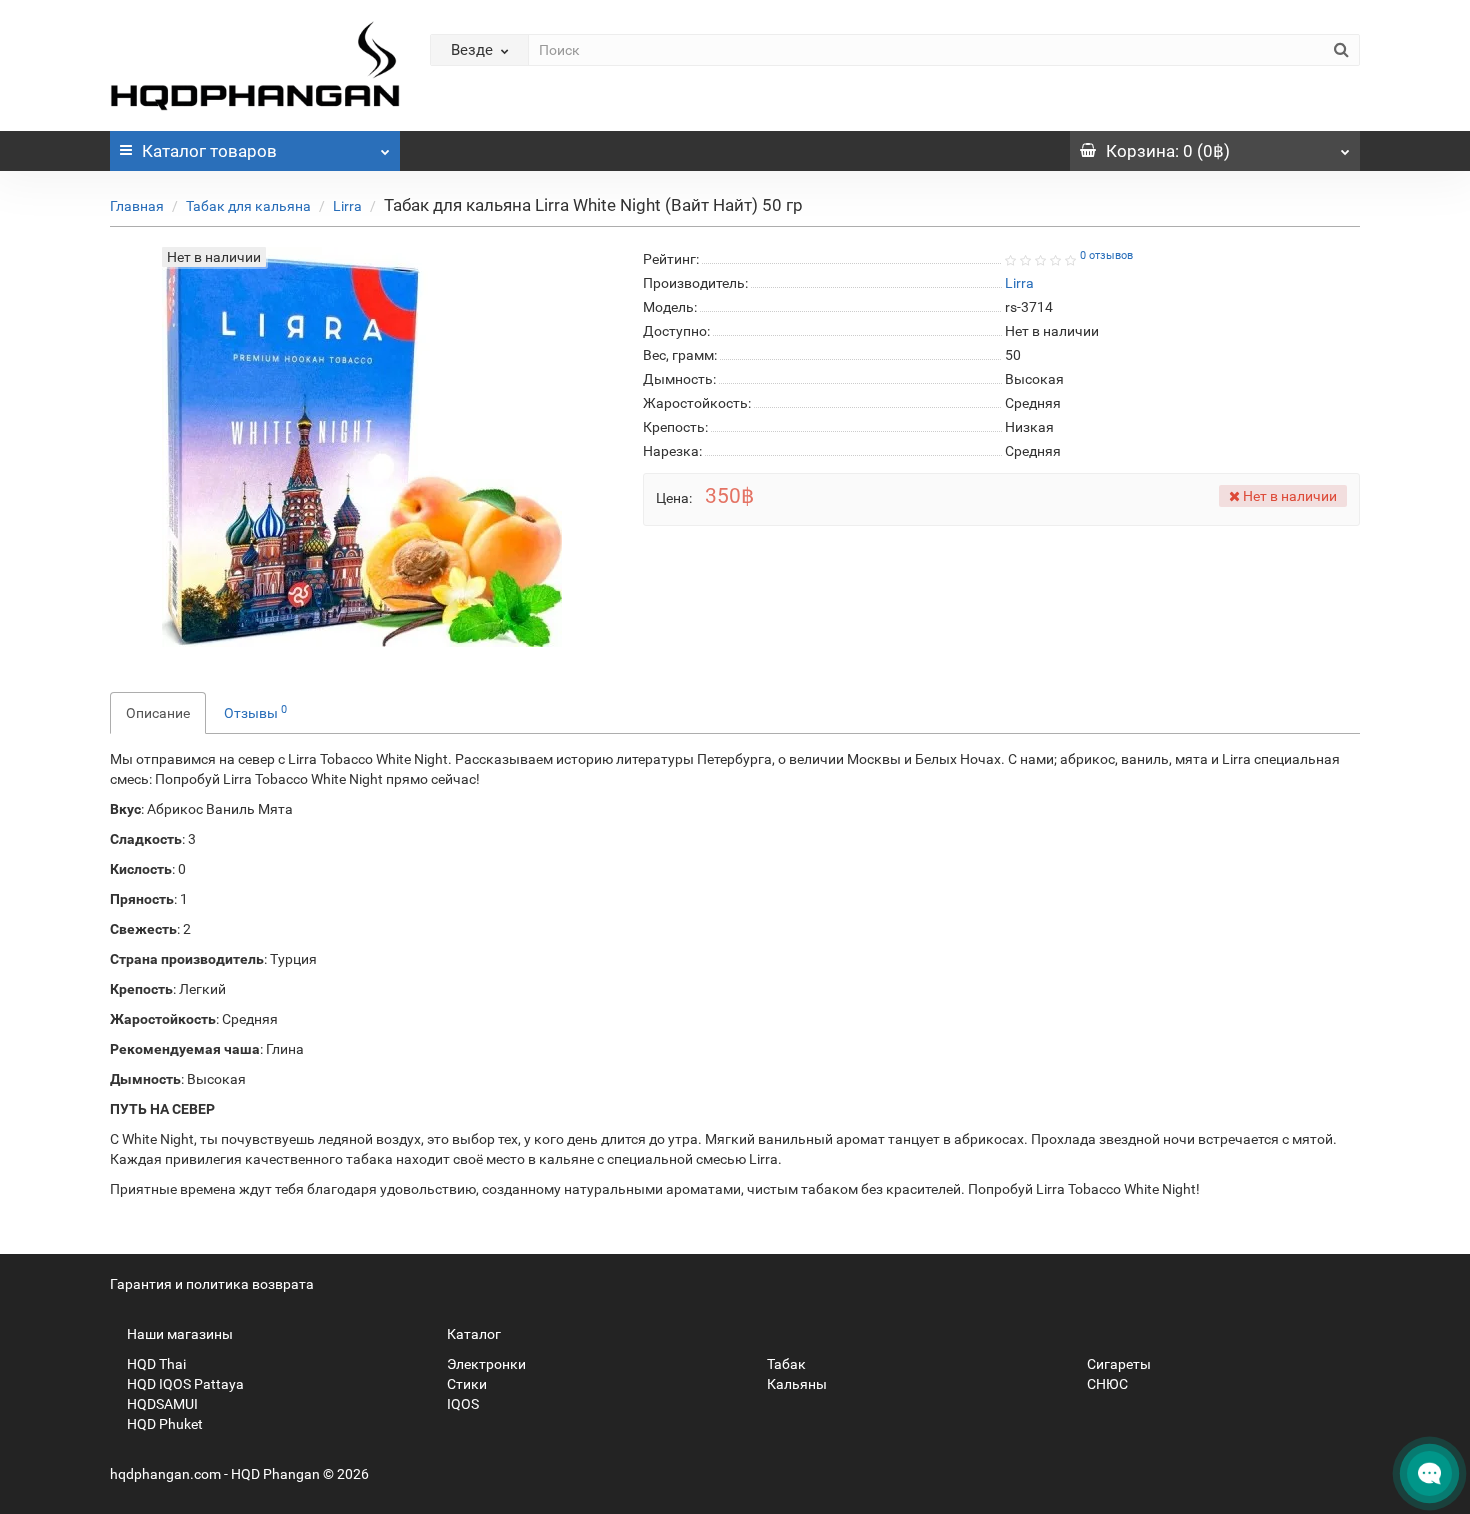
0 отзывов (1106, 255)
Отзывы (255, 712)
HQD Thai (155, 1364)
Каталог (209, 151)
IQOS (461, 1404)
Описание (158, 713)
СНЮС (1106, 1384)
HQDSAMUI (161, 1404)
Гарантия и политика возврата (212, 1284)
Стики (465, 1384)
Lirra (347, 206)
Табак (785, 1364)
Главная (137, 206)
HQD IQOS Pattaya (184, 1384)
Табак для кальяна (248, 206)
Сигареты (1117, 1364)
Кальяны (795, 1384)
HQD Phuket (163, 1424)
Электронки (485, 1364)
